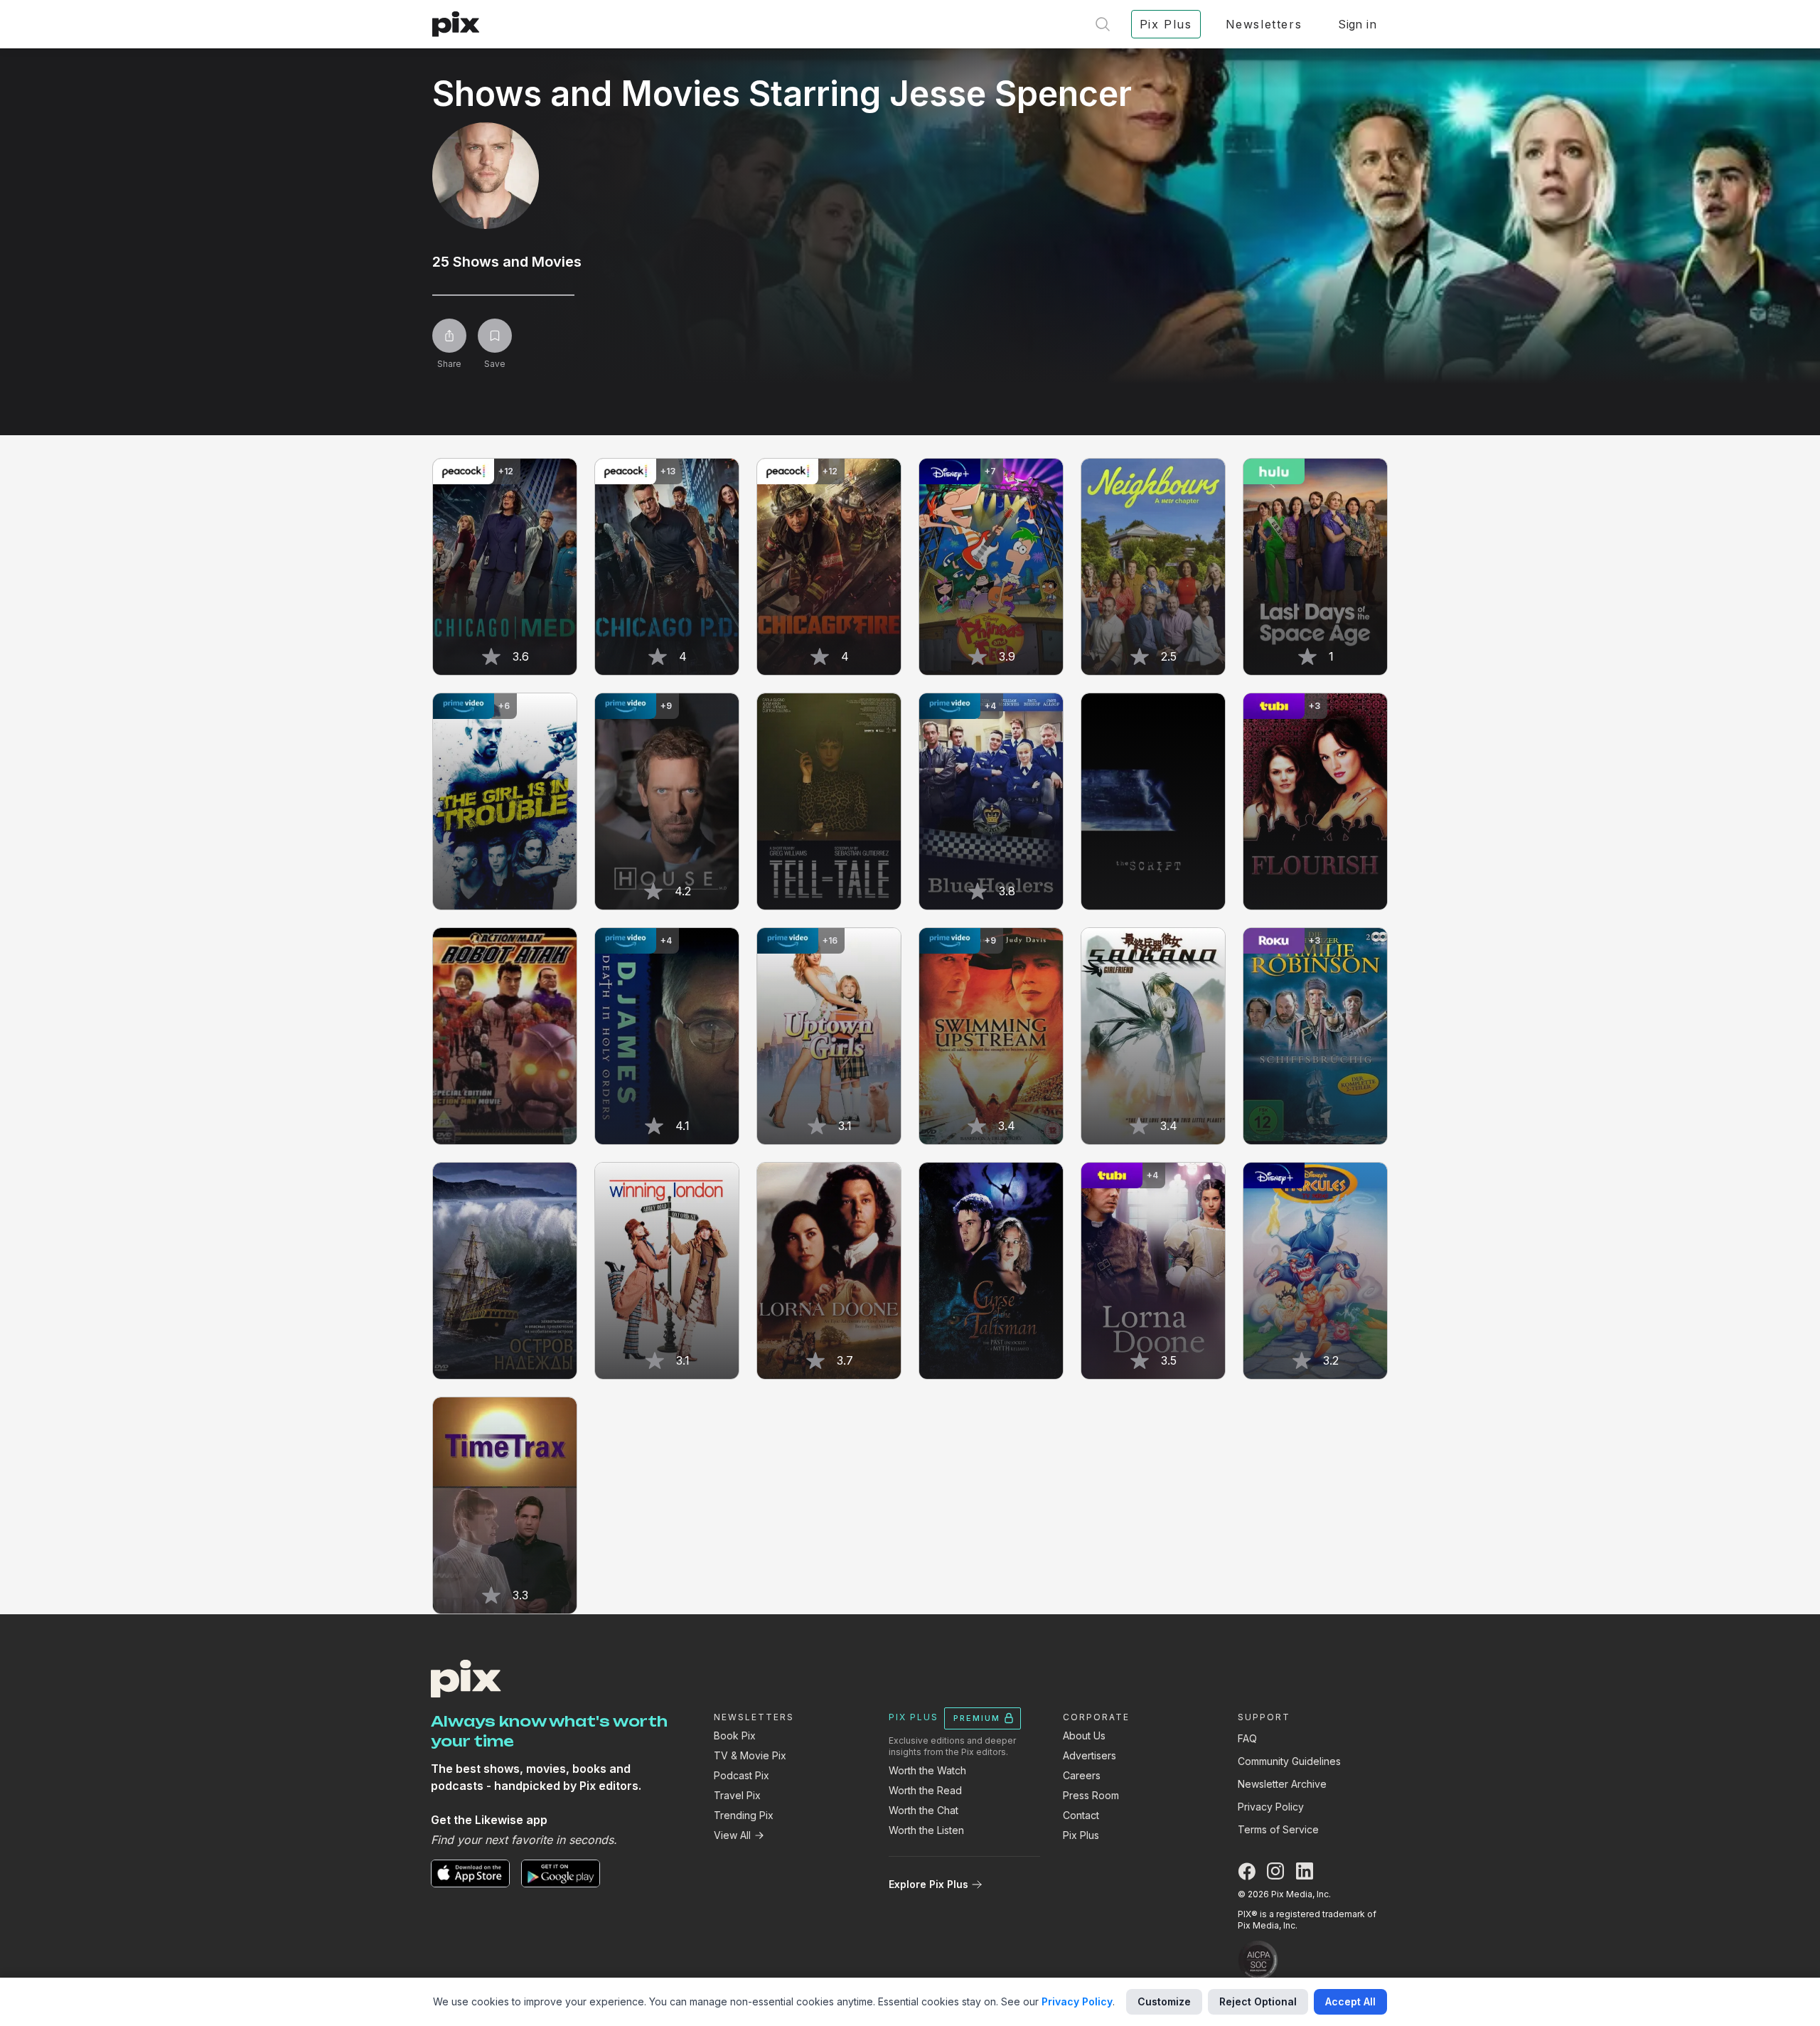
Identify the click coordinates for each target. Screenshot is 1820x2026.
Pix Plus (1081, 1835)
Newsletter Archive (1282, 1784)
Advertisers (1090, 1755)
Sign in (1357, 24)
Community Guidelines (1289, 1761)
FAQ (1247, 1738)
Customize (1164, 2001)
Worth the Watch (927, 1770)
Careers (1082, 1775)
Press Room (1091, 1795)
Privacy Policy (1271, 1807)
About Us (1084, 1736)
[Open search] (1103, 24)
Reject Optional (1258, 2001)
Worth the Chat (924, 1810)
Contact (1081, 1815)
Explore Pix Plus (928, 1884)
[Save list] (495, 336)
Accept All (1350, 2001)
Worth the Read (925, 1790)
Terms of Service (1278, 1829)
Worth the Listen (926, 1830)
